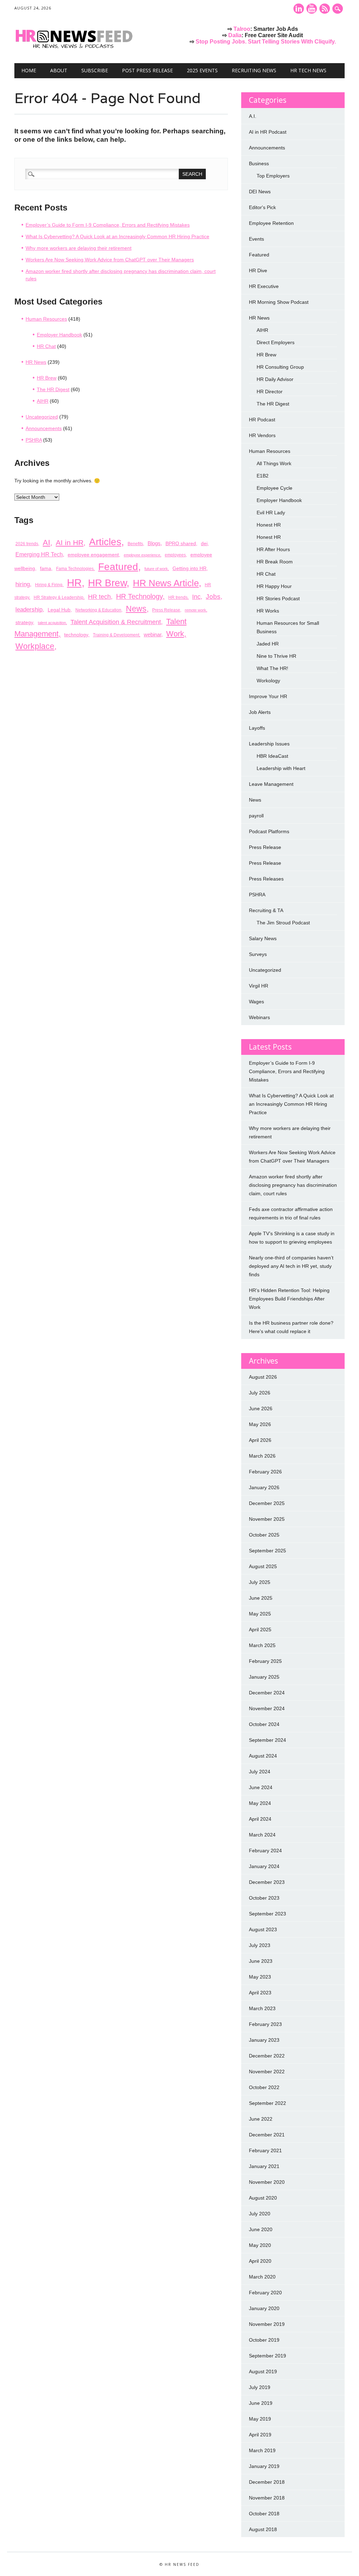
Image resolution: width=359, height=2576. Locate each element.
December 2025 (267, 1503)
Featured (118, 567)
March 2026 (262, 1456)
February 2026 (265, 1472)
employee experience (142, 555)
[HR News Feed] (76, 49)
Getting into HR (189, 568)
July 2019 (260, 2387)
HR (74, 583)
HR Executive (264, 286)
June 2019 (261, 2403)
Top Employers (273, 176)
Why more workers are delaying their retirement (79, 248)
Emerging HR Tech (39, 554)
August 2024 (263, 1756)
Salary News (263, 938)
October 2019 (264, 2340)
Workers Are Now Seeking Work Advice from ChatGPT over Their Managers (110, 260)
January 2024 (264, 1866)
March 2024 (262, 1835)
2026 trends (27, 544)
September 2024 (267, 1740)
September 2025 (267, 1551)
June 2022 (261, 2119)
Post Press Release (147, 70)
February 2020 (265, 2293)
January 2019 (264, 2466)
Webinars (259, 1017)
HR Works (268, 611)
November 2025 (267, 1519)
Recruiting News (254, 70)
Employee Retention (271, 223)
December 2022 (267, 2056)
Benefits (135, 544)
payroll (256, 816)
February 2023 (265, 2024)
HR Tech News (308, 70)
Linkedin (299, 9)
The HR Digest (53, 389)
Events (256, 239)
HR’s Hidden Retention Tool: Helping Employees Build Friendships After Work (289, 1299)
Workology (268, 681)
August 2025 (263, 1566)
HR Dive (258, 270)
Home (29, 70)
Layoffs (257, 728)
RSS (325, 9)
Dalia (235, 35)
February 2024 (265, 1851)
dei (204, 543)
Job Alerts (260, 712)
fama (46, 568)
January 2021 (264, 2166)
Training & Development (116, 635)
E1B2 (263, 476)
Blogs (154, 543)
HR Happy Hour (274, 586)
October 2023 (264, 1898)
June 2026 (261, 1409)
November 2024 (267, 1708)
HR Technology (139, 596)
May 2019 (260, 2419)
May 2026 (260, 1424)
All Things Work (274, 463)
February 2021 (265, 2150)
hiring (23, 584)
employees (175, 555)
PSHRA (34, 440)
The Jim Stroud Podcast (283, 923)
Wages (256, 1002)
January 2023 (264, 2040)
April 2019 (260, 2435)
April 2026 (260, 1440)
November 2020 (267, 2182)
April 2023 (260, 1993)
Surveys (258, 954)
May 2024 (260, 1803)
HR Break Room (275, 562)
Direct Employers (276, 342)
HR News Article (166, 583)
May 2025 (260, 1614)
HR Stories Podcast (278, 598)
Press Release (166, 610)
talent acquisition (52, 623)
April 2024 (260, 1819)
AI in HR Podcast (268, 132)
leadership (29, 609)
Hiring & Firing (49, 585)
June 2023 (261, 1961)
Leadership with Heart (281, 768)
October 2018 (264, 2514)
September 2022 (267, 2103)
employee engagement (93, 555)
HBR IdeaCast (272, 756)
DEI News (260, 192)
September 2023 (267, 1914)
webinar (153, 634)
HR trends (178, 597)
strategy (24, 622)
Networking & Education (98, 610)
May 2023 (260, 1977)
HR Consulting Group (280, 367)
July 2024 (260, 1772)
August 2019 (263, 2371)
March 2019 (262, 2450)
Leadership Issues (269, 744)
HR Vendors (262, 435)
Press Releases (266, 879)
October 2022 (264, 2087)
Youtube (312, 9)
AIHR (43, 401)
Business (259, 163)
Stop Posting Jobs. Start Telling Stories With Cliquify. (266, 42)
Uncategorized (42, 417)
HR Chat (46, 346)
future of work (156, 569)
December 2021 (267, 2135)
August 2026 (263, 1377)
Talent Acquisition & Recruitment (116, 622)
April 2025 (260, 1630)
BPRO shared (181, 543)
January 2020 (264, 2308)
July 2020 (260, 2214)
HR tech (99, 597)
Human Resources (46, 319)
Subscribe (95, 70)
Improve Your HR (268, 696)
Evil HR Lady (271, 513)
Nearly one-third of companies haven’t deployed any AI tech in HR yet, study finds (291, 1266)
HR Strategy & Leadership (59, 597)
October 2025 (264, 1535)
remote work (195, 610)
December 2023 (267, 1882)
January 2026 (264, 1487)
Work (175, 634)
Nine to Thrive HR (276, 656)
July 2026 (260, 1393)
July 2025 (260, 1582)
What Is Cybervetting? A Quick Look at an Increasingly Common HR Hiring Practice (117, 236)
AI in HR (70, 543)
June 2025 (261, 1598)
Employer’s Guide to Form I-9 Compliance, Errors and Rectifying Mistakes (108, 225)
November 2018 (267, 2498)
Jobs (213, 597)
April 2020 (260, 2261)
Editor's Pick (262, 207)
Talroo (242, 29)
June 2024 (261, 1787)
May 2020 (260, 2245)
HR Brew (47, 378)
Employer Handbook (59, 335)
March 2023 (262, 2008)
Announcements (44, 428)
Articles (105, 542)
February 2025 (265, 1661)
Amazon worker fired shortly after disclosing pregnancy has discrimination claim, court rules (293, 1185)
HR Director (270, 392)
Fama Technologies (75, 569)
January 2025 (264, 1677)
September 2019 (267, 2356)
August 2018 (263, 2529)
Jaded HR (268, 644)
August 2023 (263, 1929)
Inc (196, 597)
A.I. (253, 116)
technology (76, 635)
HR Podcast (262, 420)
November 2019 (267, 2324)
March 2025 (262, 1645)
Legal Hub (59, 610)
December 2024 (267, 1693)
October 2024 (264, 1724)
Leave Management (271, 784)
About (59, 70)
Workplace (35, 646)
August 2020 (263, 2198)
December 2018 (267, 2482)
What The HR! (272, 668)
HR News (36, 362)
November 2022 (267, 2072)
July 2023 (260, 1945)
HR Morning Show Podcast (279, 302)
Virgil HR (259, 986)
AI (46, 543)
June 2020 (261, 2229)
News (136, 609)
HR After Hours (273, 549)
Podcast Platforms (269, 831)
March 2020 (262, 2277)
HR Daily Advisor (275, 379)
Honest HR (269, 525)
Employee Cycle (275, 488)
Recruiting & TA (266, 910)
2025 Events (202, 70)
